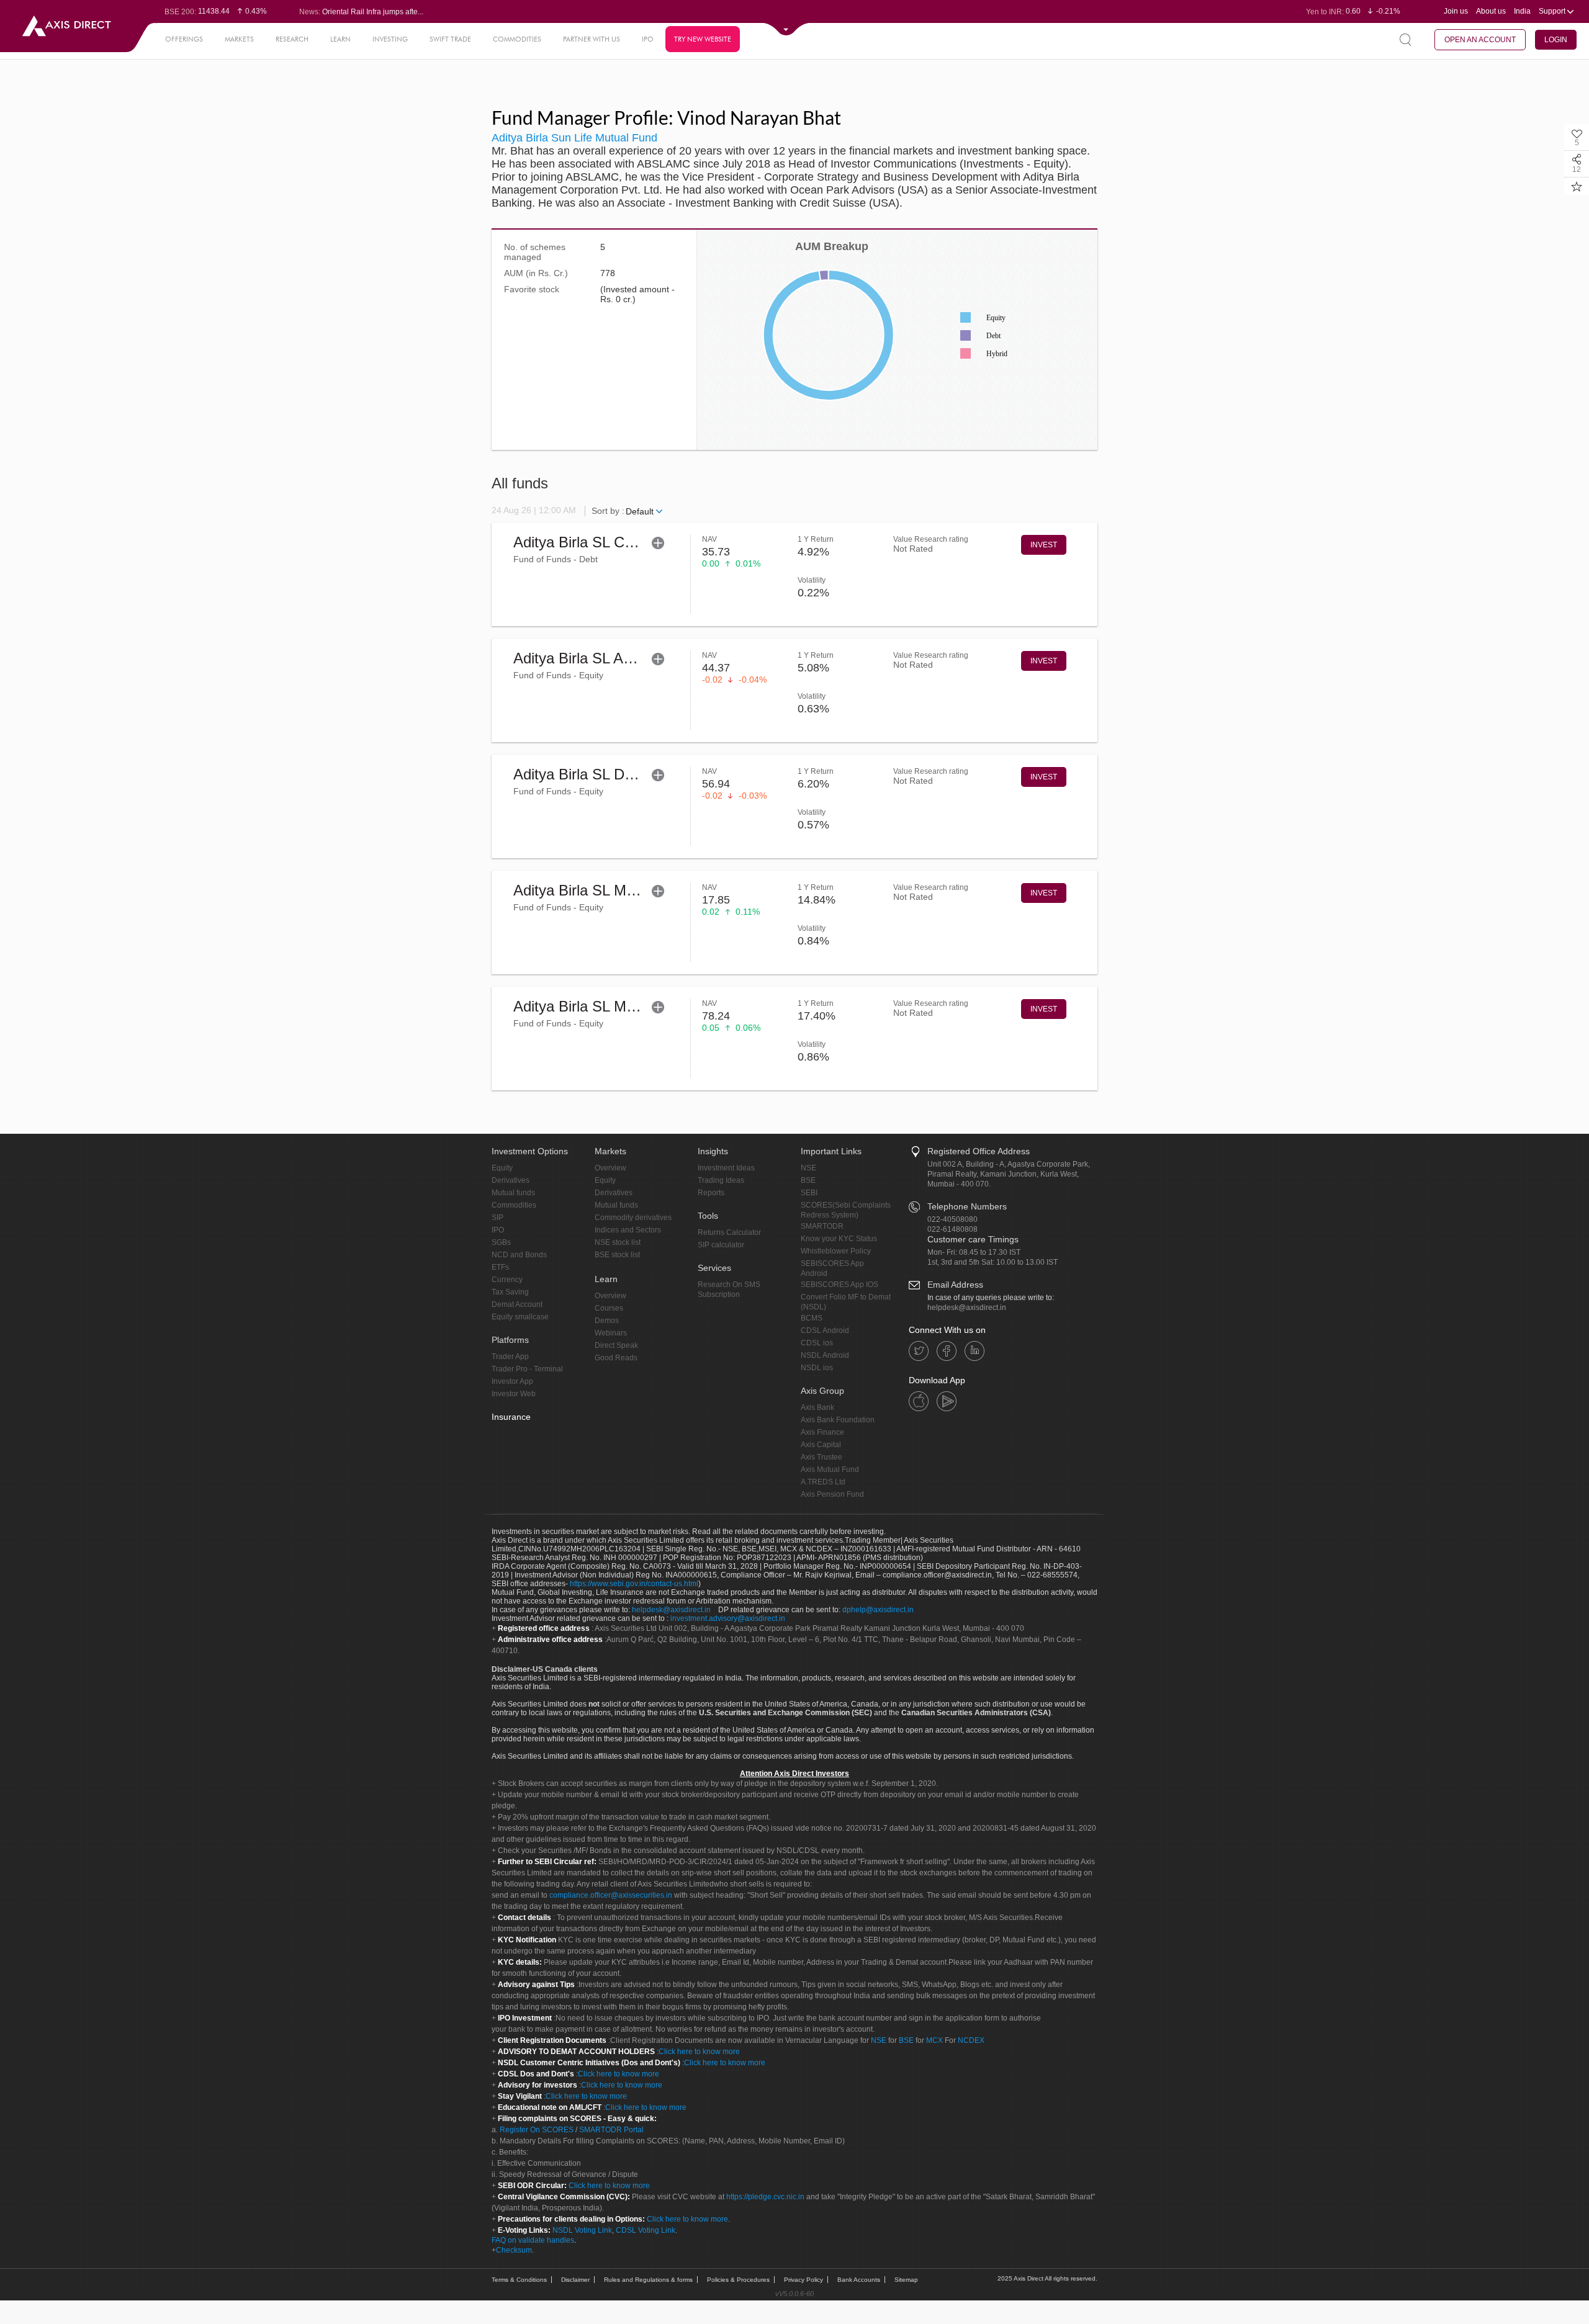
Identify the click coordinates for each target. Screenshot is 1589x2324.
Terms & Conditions (519, 2280)
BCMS (812, 1318)
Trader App (510, 1357)
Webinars (611, 1333)
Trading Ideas (721, 1180)
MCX (934, 2040)
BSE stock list (617, 1255)
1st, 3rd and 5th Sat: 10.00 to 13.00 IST (993, 1262)
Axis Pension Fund (832, 1494)
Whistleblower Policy (836, 1251)
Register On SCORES (536, 2130)
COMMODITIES (517, 39)
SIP (497, 1218)
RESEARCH (292, 39)
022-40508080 (952, 1219)
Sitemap (906, 2280)
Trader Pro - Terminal (527, 1369)
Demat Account (517, 1304)
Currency (507, 1280)
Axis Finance (822, 1432)
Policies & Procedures (738, 2280)
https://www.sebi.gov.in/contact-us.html (634, 1584)
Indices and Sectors (628, 1230)
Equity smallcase (520, 1317)
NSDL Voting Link (582, 2230)
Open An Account (1480, 40)
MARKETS (239, 39)
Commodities (514, 1205)
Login (1556, 40)
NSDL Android (825, 1355)
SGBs (501, 1242)
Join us (1456, 11)
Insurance (511, 1417)
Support (1553, 11)
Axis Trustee (822, 1457)
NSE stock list (618, 1242)
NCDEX (971, 2040)
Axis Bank (817, 1407)
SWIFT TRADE (450, 39)
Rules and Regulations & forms (648, 2280)
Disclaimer (575, 2280)
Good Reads (616, 1358)
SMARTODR (822, 1226)
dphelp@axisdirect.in (878, 1610)
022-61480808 (952, 1229)
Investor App (512, 1381)
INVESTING (390, 39)
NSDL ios (817, 1368)
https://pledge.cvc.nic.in (765, 2197)
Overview (610, 1168)
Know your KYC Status (839, 1239)
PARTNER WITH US (592, 39)
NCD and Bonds (519, 1255)
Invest (1044, 545)
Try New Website (703, 39)
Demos (607, 1321)
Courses (609, 1308)
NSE (808, 1168)
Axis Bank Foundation (838, 1420)
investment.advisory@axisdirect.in (728, 1618)
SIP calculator (721, 1245)
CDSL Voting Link (646, 2230)
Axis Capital (821, 1445)
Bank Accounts (859, 2280)
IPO (648, 39)
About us (1491, 11)
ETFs (500, 1267)
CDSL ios (817, 1343)
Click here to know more (699, 2052)
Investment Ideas (726, 1168)
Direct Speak (616, 1345)
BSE (808, 1180)
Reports (711, 1193)
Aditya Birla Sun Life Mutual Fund (574, 138)
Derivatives (511, 1180)
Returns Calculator (729, 1232)
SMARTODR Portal (611, 2130)
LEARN (340, 39)
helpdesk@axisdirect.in (967, 1308)
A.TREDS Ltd (823, 1482)
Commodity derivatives (633, 1218)
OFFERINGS (184, 39)
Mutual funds (513, 1193)
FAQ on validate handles (533, 2240)
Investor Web (514, 1394)
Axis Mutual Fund (830, 1469)
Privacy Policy (804, 2280)
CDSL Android (825, 1330)
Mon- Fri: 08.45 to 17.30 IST (974, 1252)
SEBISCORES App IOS (840, 1285)
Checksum (514, 2250)
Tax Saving (510, 1292)
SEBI (809, 1193)
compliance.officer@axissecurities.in (611, 1895)
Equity (502, 1168)
